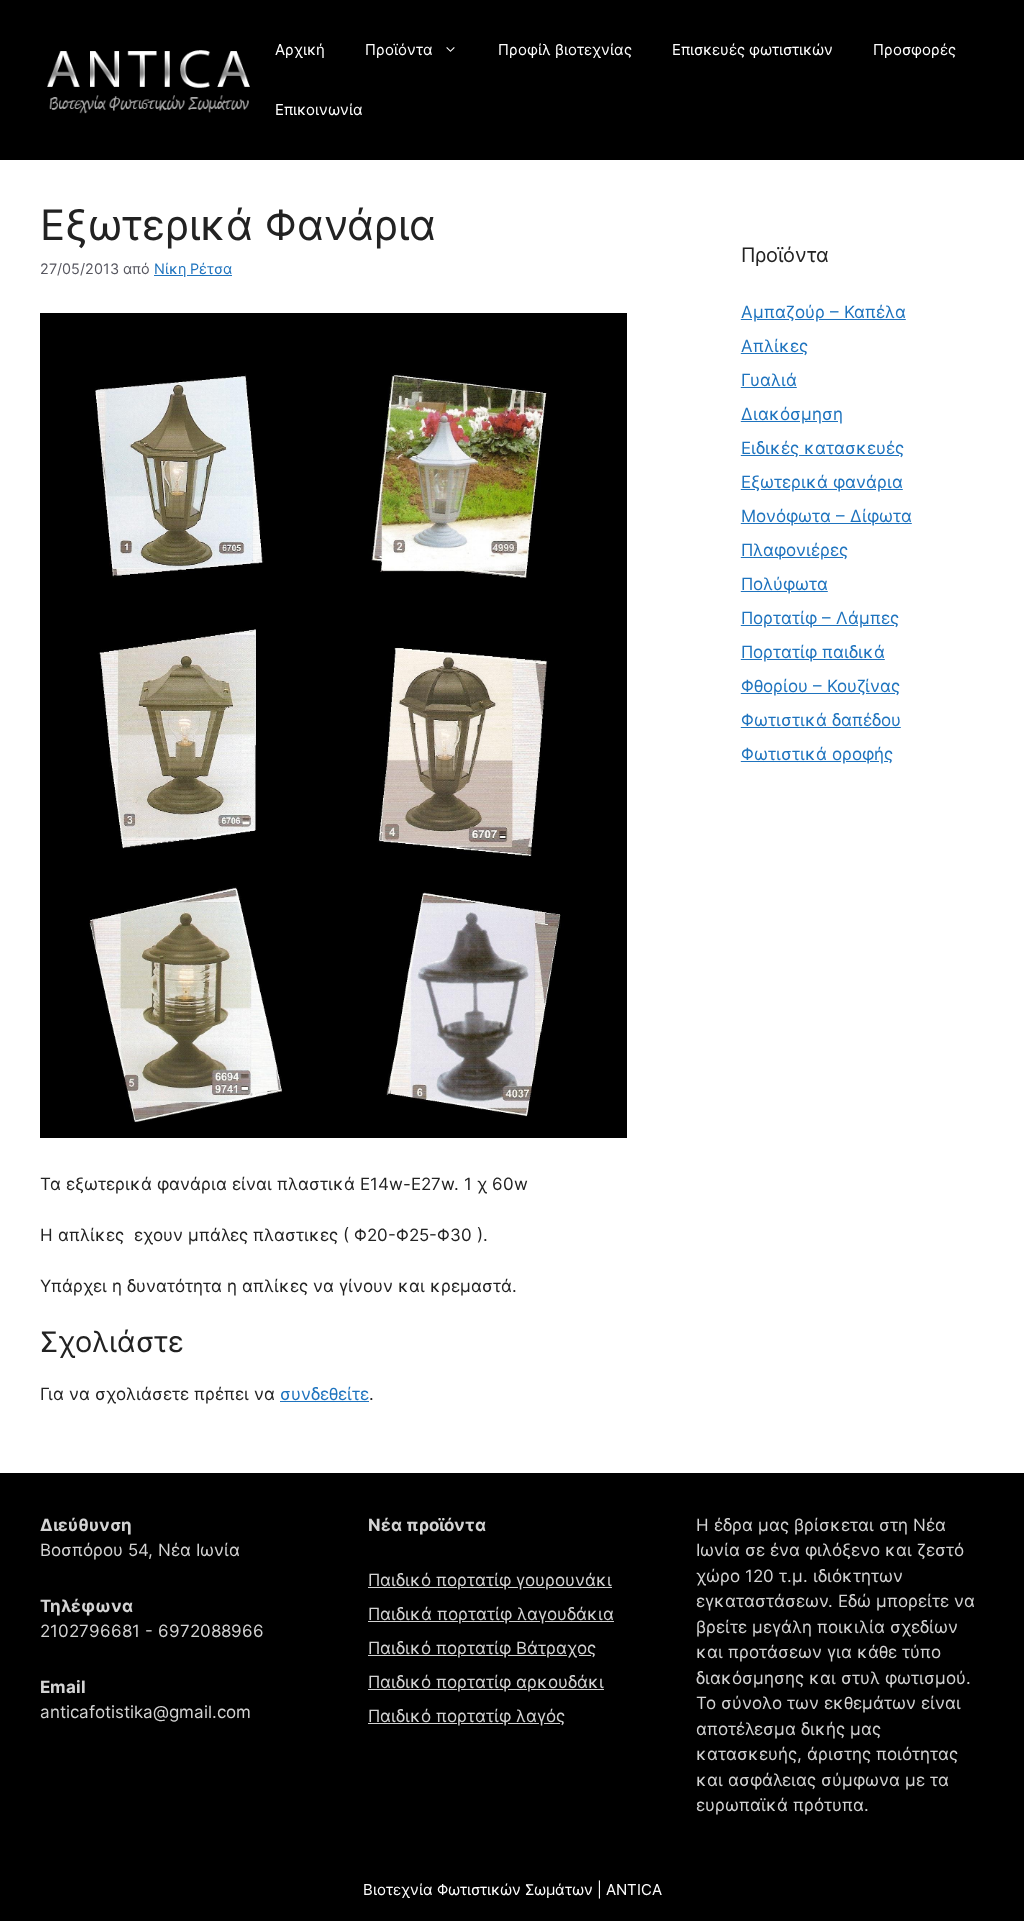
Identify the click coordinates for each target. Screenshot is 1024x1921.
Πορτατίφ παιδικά (813, 652)
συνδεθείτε (324, 1394)
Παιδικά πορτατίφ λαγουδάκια (491, 1614)
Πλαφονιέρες (794, 550)
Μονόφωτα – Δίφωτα (826, 516)
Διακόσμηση (792, 414)
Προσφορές (914, 49)
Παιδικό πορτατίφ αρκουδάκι (486, 1682)
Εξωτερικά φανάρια (822, 482)
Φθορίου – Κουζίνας (820, 686)
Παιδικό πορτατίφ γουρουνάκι (490, 1580)
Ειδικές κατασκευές (822, 448)
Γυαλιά (769, 380)
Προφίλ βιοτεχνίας (565, 49)
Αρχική (300, 49)
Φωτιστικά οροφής (817, 754)
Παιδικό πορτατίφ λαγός (466, 1716)
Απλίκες (774, 346)
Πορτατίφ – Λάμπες (820, 618)
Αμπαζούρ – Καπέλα (823, 312)
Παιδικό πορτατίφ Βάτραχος (482, 1648)
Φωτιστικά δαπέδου (821, 720)
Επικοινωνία (319, 109)
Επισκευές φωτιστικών (752, 49)
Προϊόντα (399, 49)
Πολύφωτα (784, 584)
